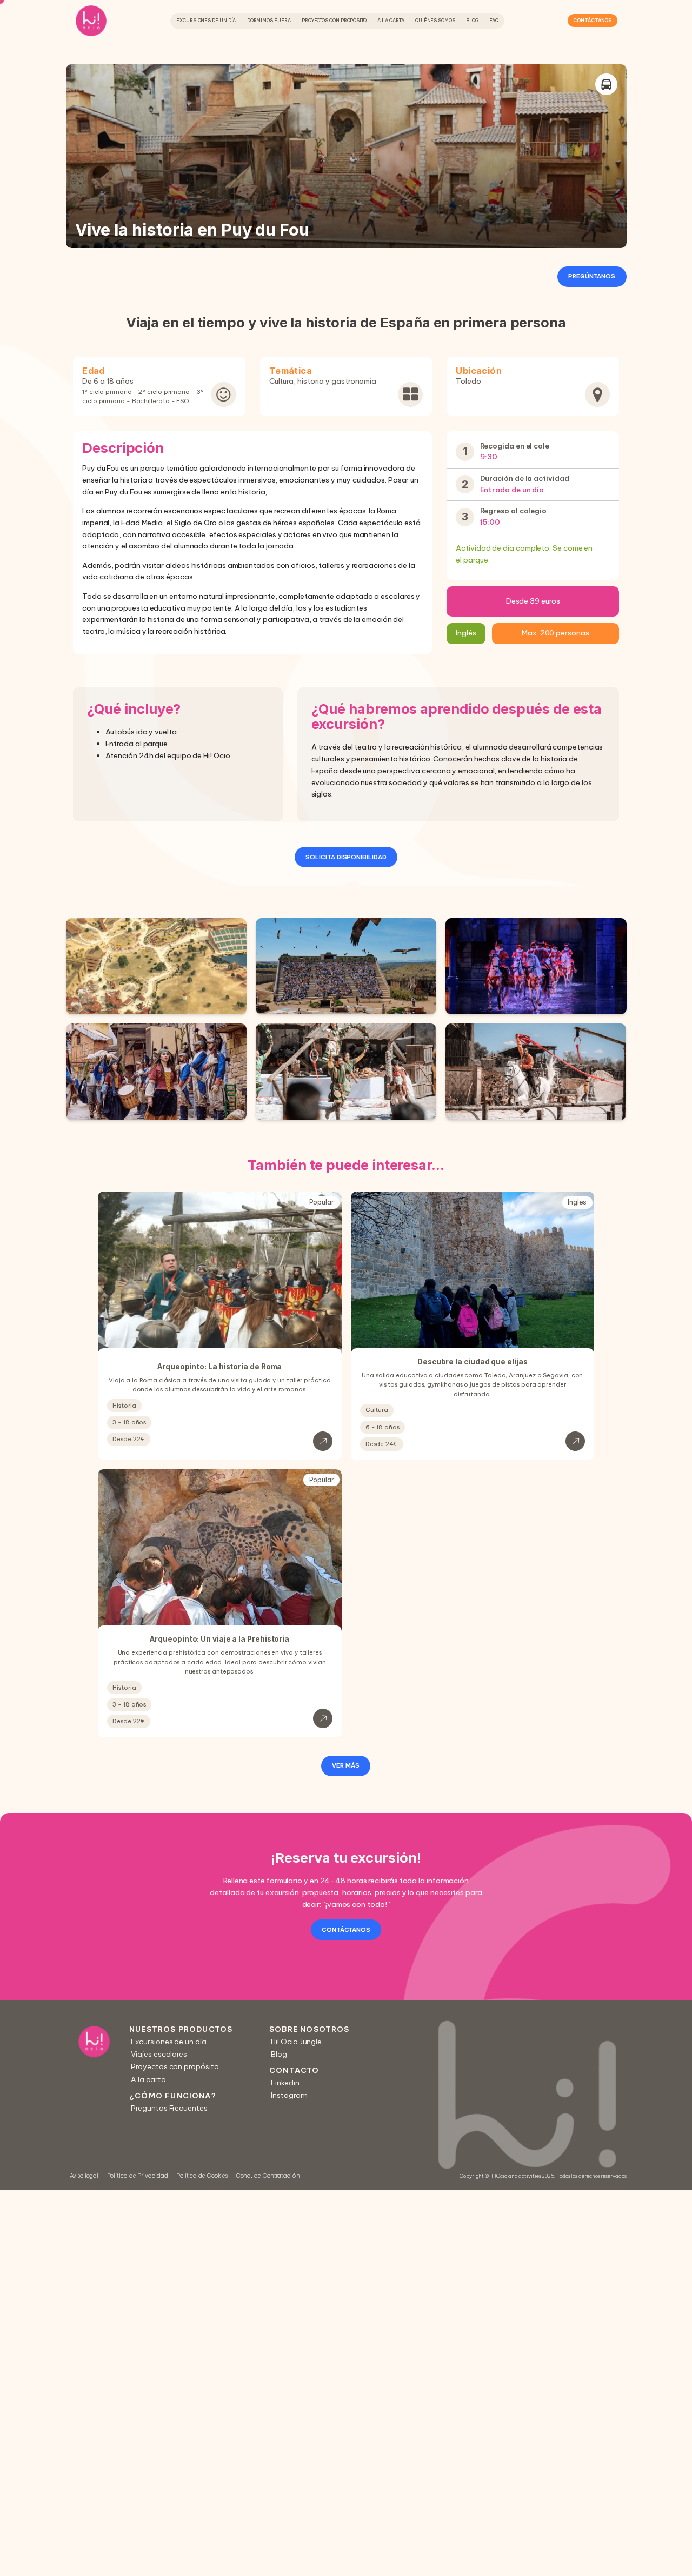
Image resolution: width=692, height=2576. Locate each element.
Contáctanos (592, 20)
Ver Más (346, 1765)
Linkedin (285, 2083)
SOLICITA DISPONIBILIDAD (346, 857)
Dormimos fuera (269, 20)
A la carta (391, 20)
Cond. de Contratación (268, 2176)
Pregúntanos (592, 276)
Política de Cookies (202, 2176)
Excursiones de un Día (206, 20)
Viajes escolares (159, 2054)
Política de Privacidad (138, 2176)
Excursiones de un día (168, 2042)
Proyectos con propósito (334, 20)
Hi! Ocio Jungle (296, 2042)
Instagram (289, 2095)
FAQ (494, 20)
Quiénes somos (435, 20)
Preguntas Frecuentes (169, 2107)
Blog (472, 20)
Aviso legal (84, 2176)
